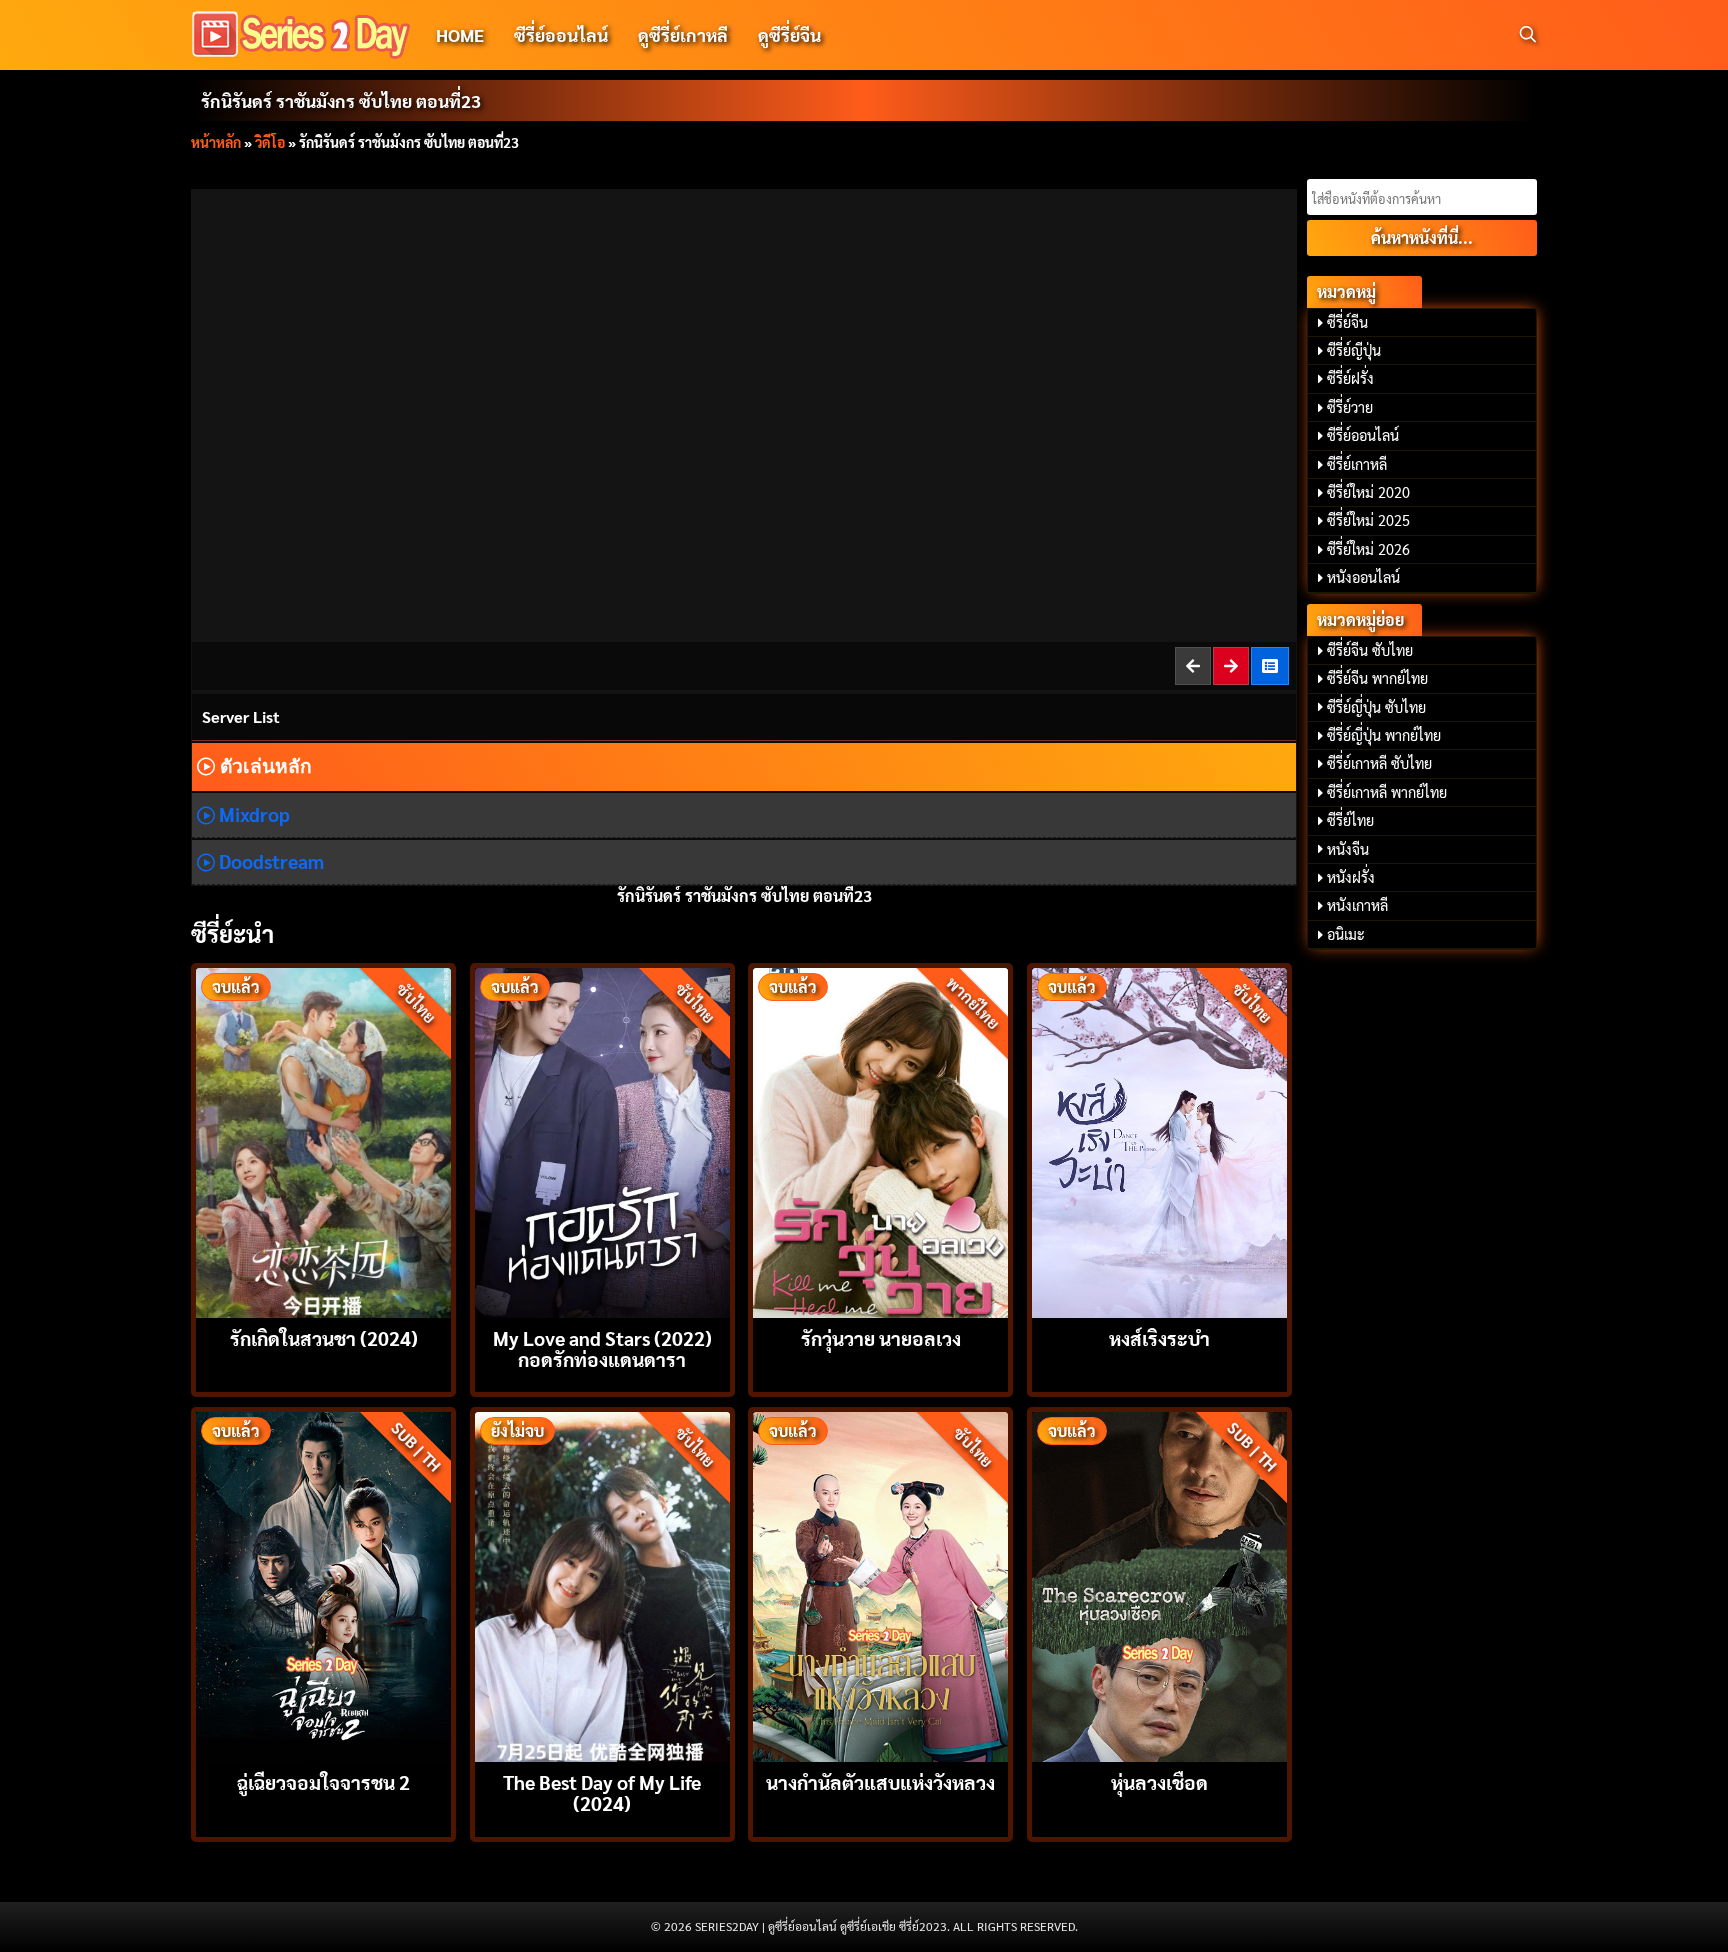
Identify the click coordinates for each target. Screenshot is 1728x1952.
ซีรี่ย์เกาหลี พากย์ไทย (1387, 792)
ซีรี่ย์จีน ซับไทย (1370, 650)
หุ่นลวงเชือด (1159, 1781)
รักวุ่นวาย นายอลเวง (881, 1337)
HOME (460, 34)
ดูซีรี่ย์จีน (789, 34)
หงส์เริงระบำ (1159, 1337)
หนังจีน (1348, 849)
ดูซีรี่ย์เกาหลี (683, 34)
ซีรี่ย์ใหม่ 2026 (1368, 549)
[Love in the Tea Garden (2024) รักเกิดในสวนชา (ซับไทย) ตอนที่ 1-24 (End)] (323, 1140)
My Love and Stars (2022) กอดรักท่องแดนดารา (602, 1348)
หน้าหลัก (216, 142)
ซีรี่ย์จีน (1347, 322)
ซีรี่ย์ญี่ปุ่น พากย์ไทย (1384, 735)
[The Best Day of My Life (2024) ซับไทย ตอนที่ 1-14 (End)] (602, 1584)
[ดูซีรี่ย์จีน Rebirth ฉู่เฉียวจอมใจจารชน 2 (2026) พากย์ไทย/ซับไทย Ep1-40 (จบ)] (323, 1584)
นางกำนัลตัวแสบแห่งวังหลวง (880, 1781)
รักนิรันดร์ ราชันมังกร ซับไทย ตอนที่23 (341, 100)
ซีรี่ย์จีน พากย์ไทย (1377, 678)
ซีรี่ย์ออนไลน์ (561, 34)
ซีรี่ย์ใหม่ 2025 (1368, 520)
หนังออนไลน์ (1363, 577)
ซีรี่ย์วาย (1350, 407)
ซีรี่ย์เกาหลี (1357, 464)
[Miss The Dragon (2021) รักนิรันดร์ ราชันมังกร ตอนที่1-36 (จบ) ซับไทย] (1271, 665)
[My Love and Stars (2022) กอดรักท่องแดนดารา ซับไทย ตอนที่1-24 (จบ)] (602, 1140)
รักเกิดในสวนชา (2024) (324, 1337)
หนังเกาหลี (1357, 905)
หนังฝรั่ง (1351, 877)
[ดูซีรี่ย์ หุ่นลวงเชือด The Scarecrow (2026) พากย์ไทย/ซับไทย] (1159, 1584)
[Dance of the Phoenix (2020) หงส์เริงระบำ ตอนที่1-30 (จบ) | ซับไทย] (1159, 1140)
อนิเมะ (1346, 934)
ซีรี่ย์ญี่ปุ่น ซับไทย (1376, 707)
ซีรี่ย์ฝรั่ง (1350, 378)
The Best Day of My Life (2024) (602, 1792)
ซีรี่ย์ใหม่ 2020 (1368, 492)
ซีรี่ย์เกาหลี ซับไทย (1379, 763)
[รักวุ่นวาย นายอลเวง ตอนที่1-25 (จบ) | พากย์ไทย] (880, 1140)
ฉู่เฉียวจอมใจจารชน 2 (323, 1781)
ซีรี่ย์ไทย (1350, 820)
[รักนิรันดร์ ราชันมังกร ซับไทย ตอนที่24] (1232, 665)
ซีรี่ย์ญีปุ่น (1354, 350)
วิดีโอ (270, 142)
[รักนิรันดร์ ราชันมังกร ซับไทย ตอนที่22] (1194, 665)
